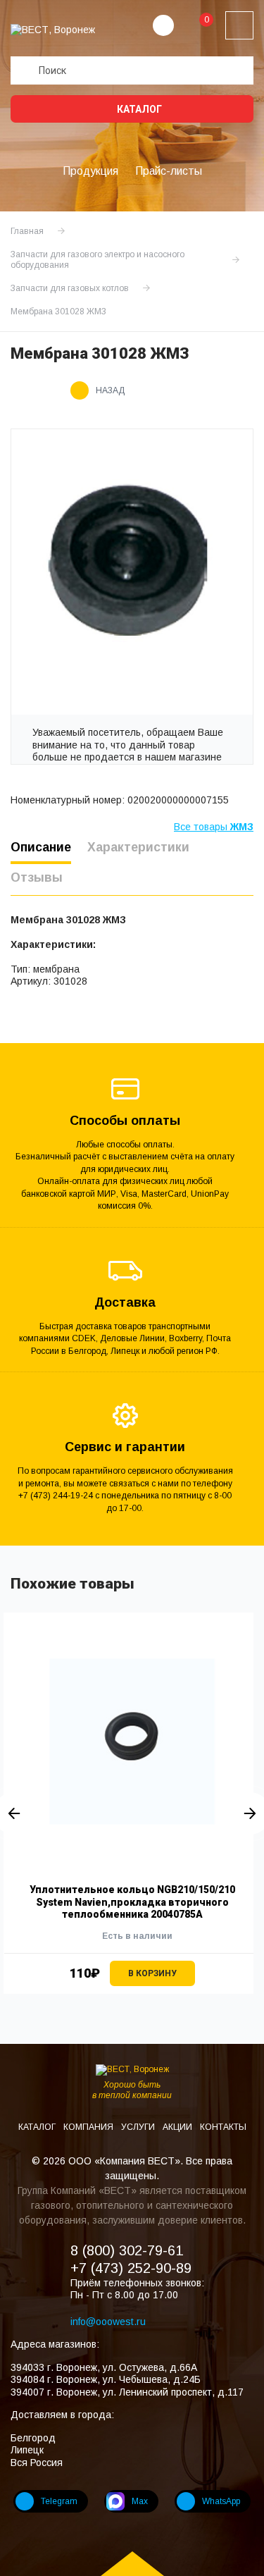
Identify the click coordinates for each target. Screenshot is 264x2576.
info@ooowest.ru (108, 2322)
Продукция (90, 171)
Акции (178, 2127)
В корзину (152, 1973)
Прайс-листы (169, 171)
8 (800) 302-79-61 (127, 2250)
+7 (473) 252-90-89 (131, 2268)
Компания (89, 2127)
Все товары (214, 827)
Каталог (138, 109)
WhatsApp (221, 2501)
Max (140, 2501)
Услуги (139, 2127)
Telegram (59, 2501)
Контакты (223, 2127)
